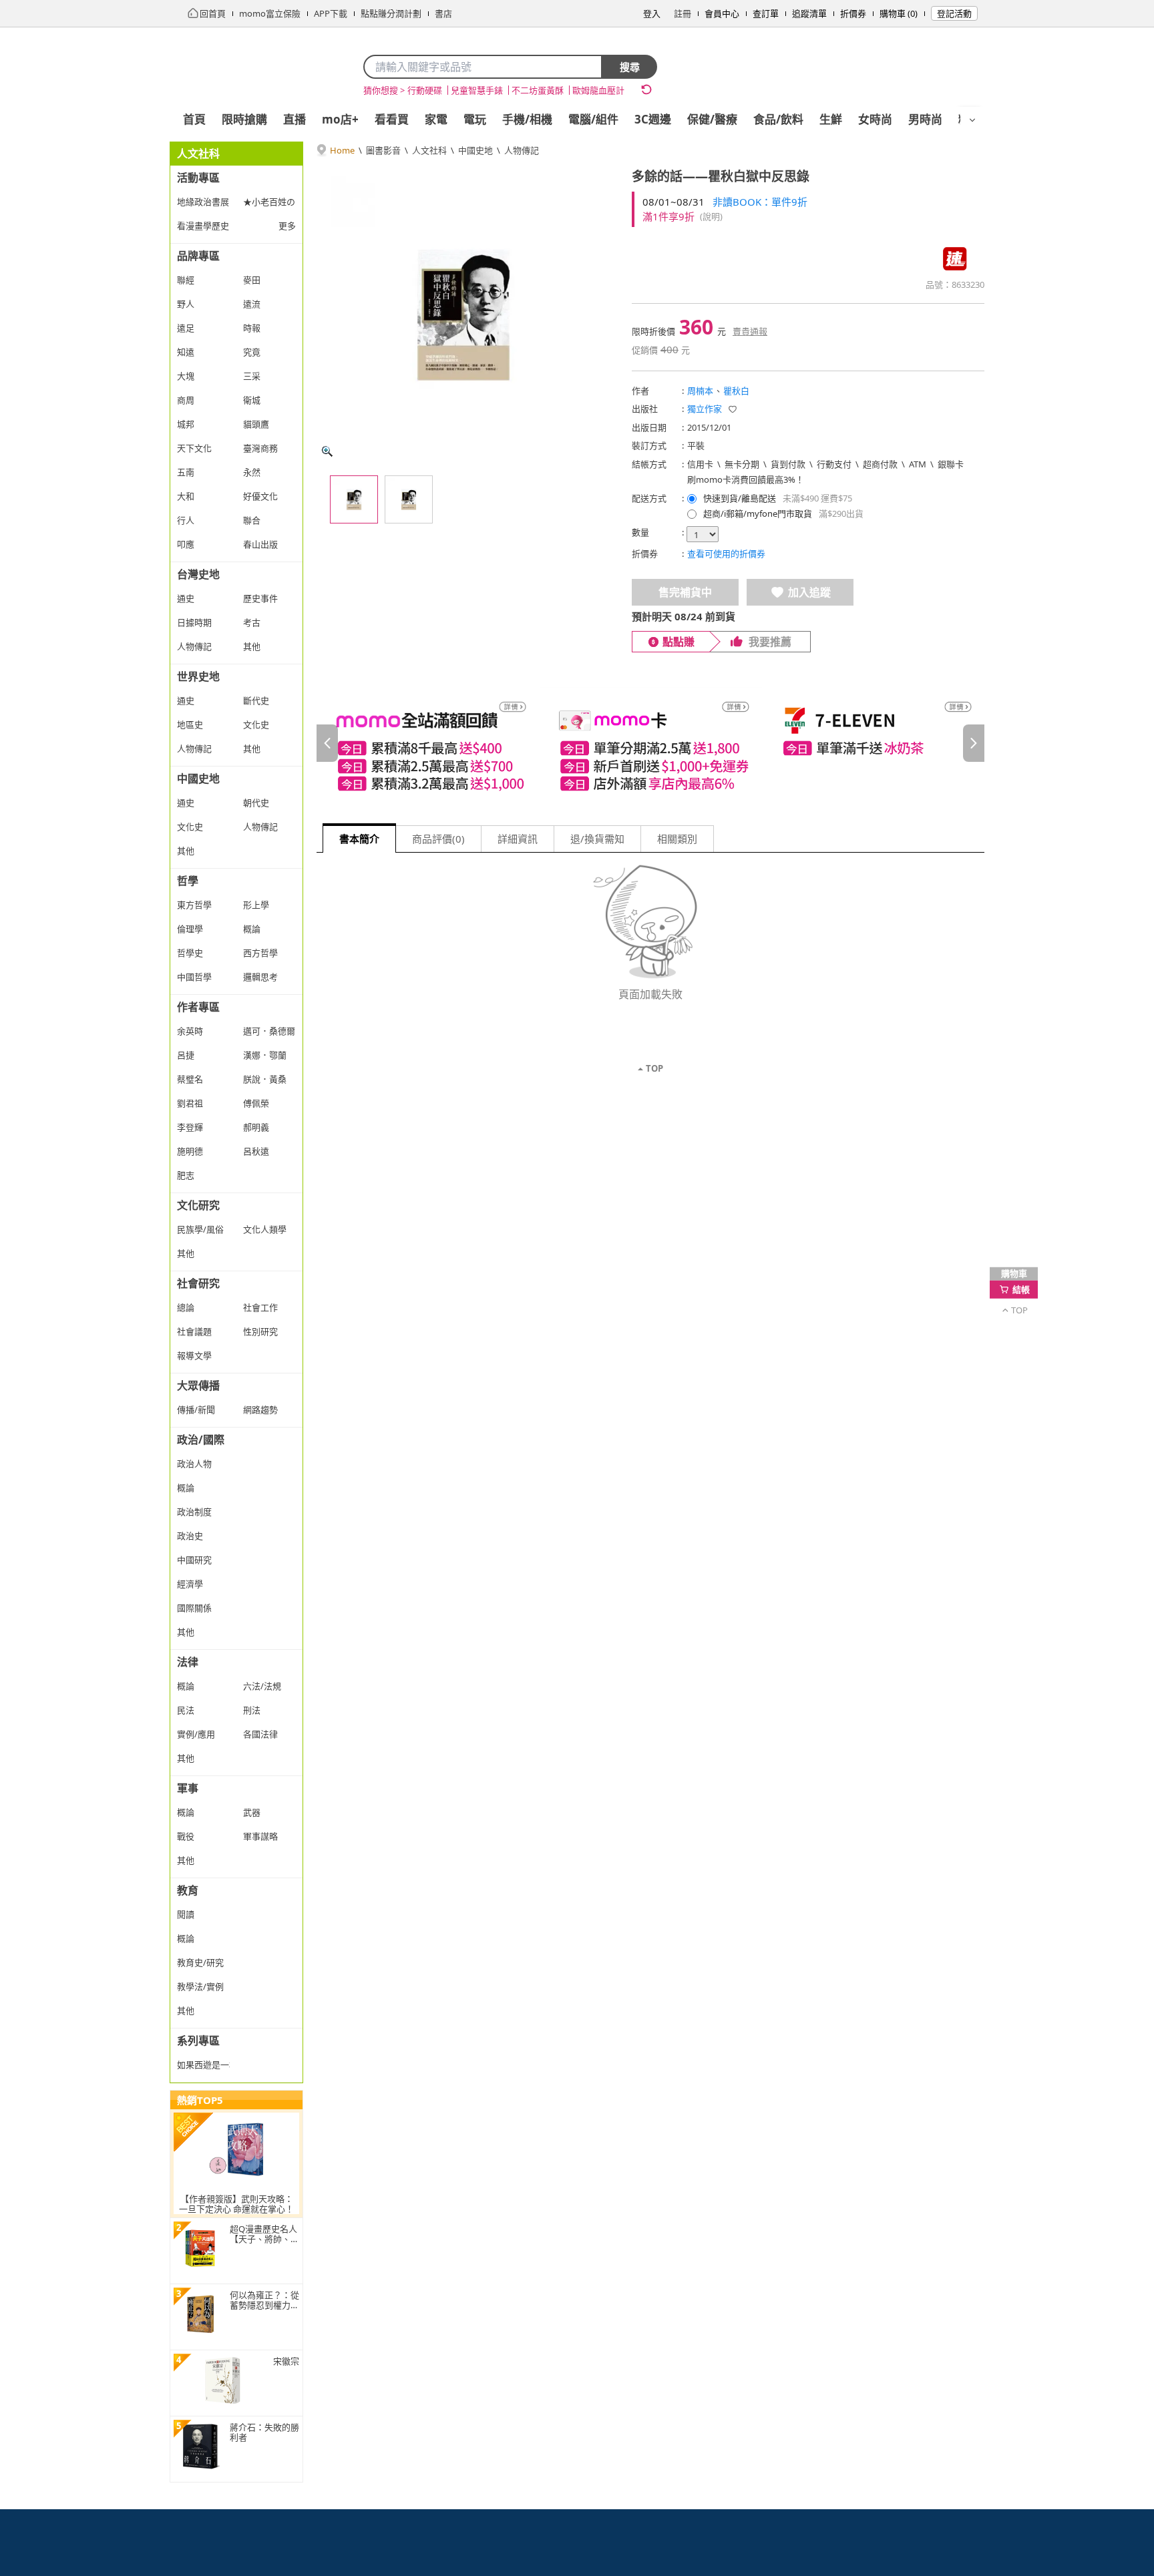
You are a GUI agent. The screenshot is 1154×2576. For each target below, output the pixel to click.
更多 (287, 226)
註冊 (683, 13)
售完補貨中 (685, 592)
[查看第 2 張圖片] (409, 499)
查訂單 (766, 13)
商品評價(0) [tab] (438, 839)
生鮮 (831, 119)
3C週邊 (653, 119)
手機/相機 (527, 119)
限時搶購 (244, 119)
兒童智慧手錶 (477, 90)
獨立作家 (705, 409)
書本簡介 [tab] (359, 839)
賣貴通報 (750, 331)
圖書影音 (383, 150)
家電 (436, 119)
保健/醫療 (712, 119)
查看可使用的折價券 (726, 554)
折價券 (853, 13)
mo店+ (340, 119)
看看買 (392, 119)
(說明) (711, 216)
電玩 (475, 119)
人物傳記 (522, 150)
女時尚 (875, 119)
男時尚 (925, 119)
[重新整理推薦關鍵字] (646, 89)
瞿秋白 (736, 391)
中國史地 (475, 150)
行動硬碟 (425, 90)
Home (342, 150)
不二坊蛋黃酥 (538, 90)
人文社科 (429, 150)
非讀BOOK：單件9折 (760, 202)
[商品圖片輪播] (463, 315)
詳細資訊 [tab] (518, 839)
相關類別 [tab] (677, 839)
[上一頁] (327, 743)
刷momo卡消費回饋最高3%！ (746, 479)
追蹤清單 (809, 13)
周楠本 (700, 391)
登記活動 (954, 13)
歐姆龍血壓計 (598, 90)
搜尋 (630, 67)
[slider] (650, 743)
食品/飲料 (778, 119)
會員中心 (722, 13)
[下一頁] (974, 743)
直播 (295, 119)
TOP (654, 1068)
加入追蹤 (809, 592)
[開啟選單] (972, 120)
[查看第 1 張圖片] (354, 499)
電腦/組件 (593, 119)
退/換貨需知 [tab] (597, 839)
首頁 (194, 119)
